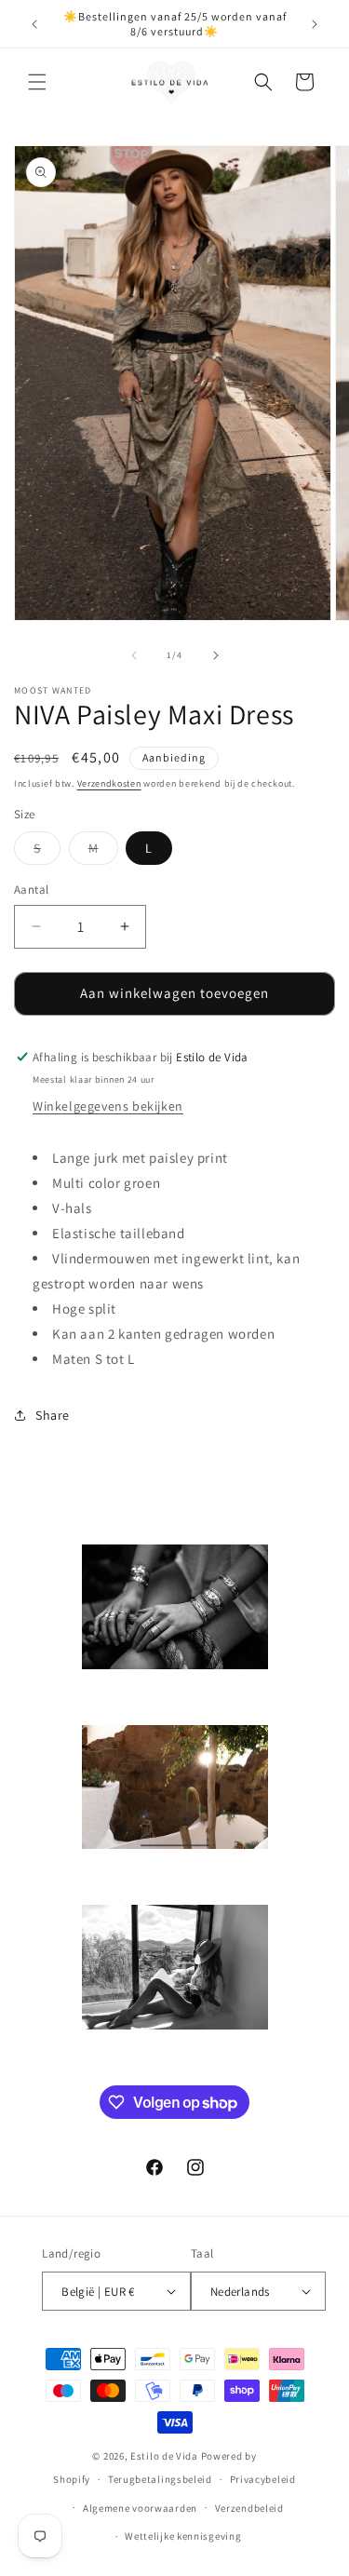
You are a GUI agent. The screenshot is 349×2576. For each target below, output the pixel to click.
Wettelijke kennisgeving (183, 2536)
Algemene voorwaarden (140, 2508)
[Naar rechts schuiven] (216, 655)
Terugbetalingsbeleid (160, 2479)
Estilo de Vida (166, 2456)
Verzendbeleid (249, 2508)
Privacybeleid (263, 2479)
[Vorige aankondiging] (34, 24)
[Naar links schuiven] (134, 655)
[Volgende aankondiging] (315, 24)
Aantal (31, 890)
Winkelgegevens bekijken (108, 1106)
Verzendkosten (109, 783)
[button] (37, 82)
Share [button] (53, 1415)
